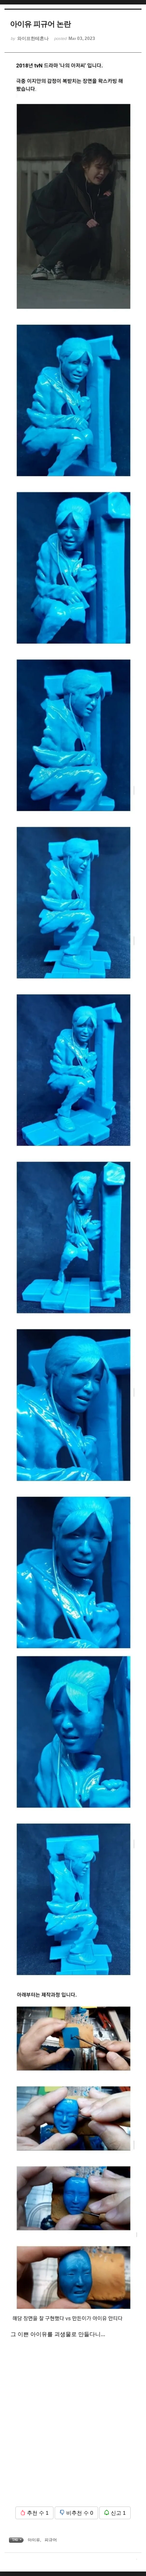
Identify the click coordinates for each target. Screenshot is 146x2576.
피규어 (51, 2540)
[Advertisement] (73, 2428)
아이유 (34, 2540)
